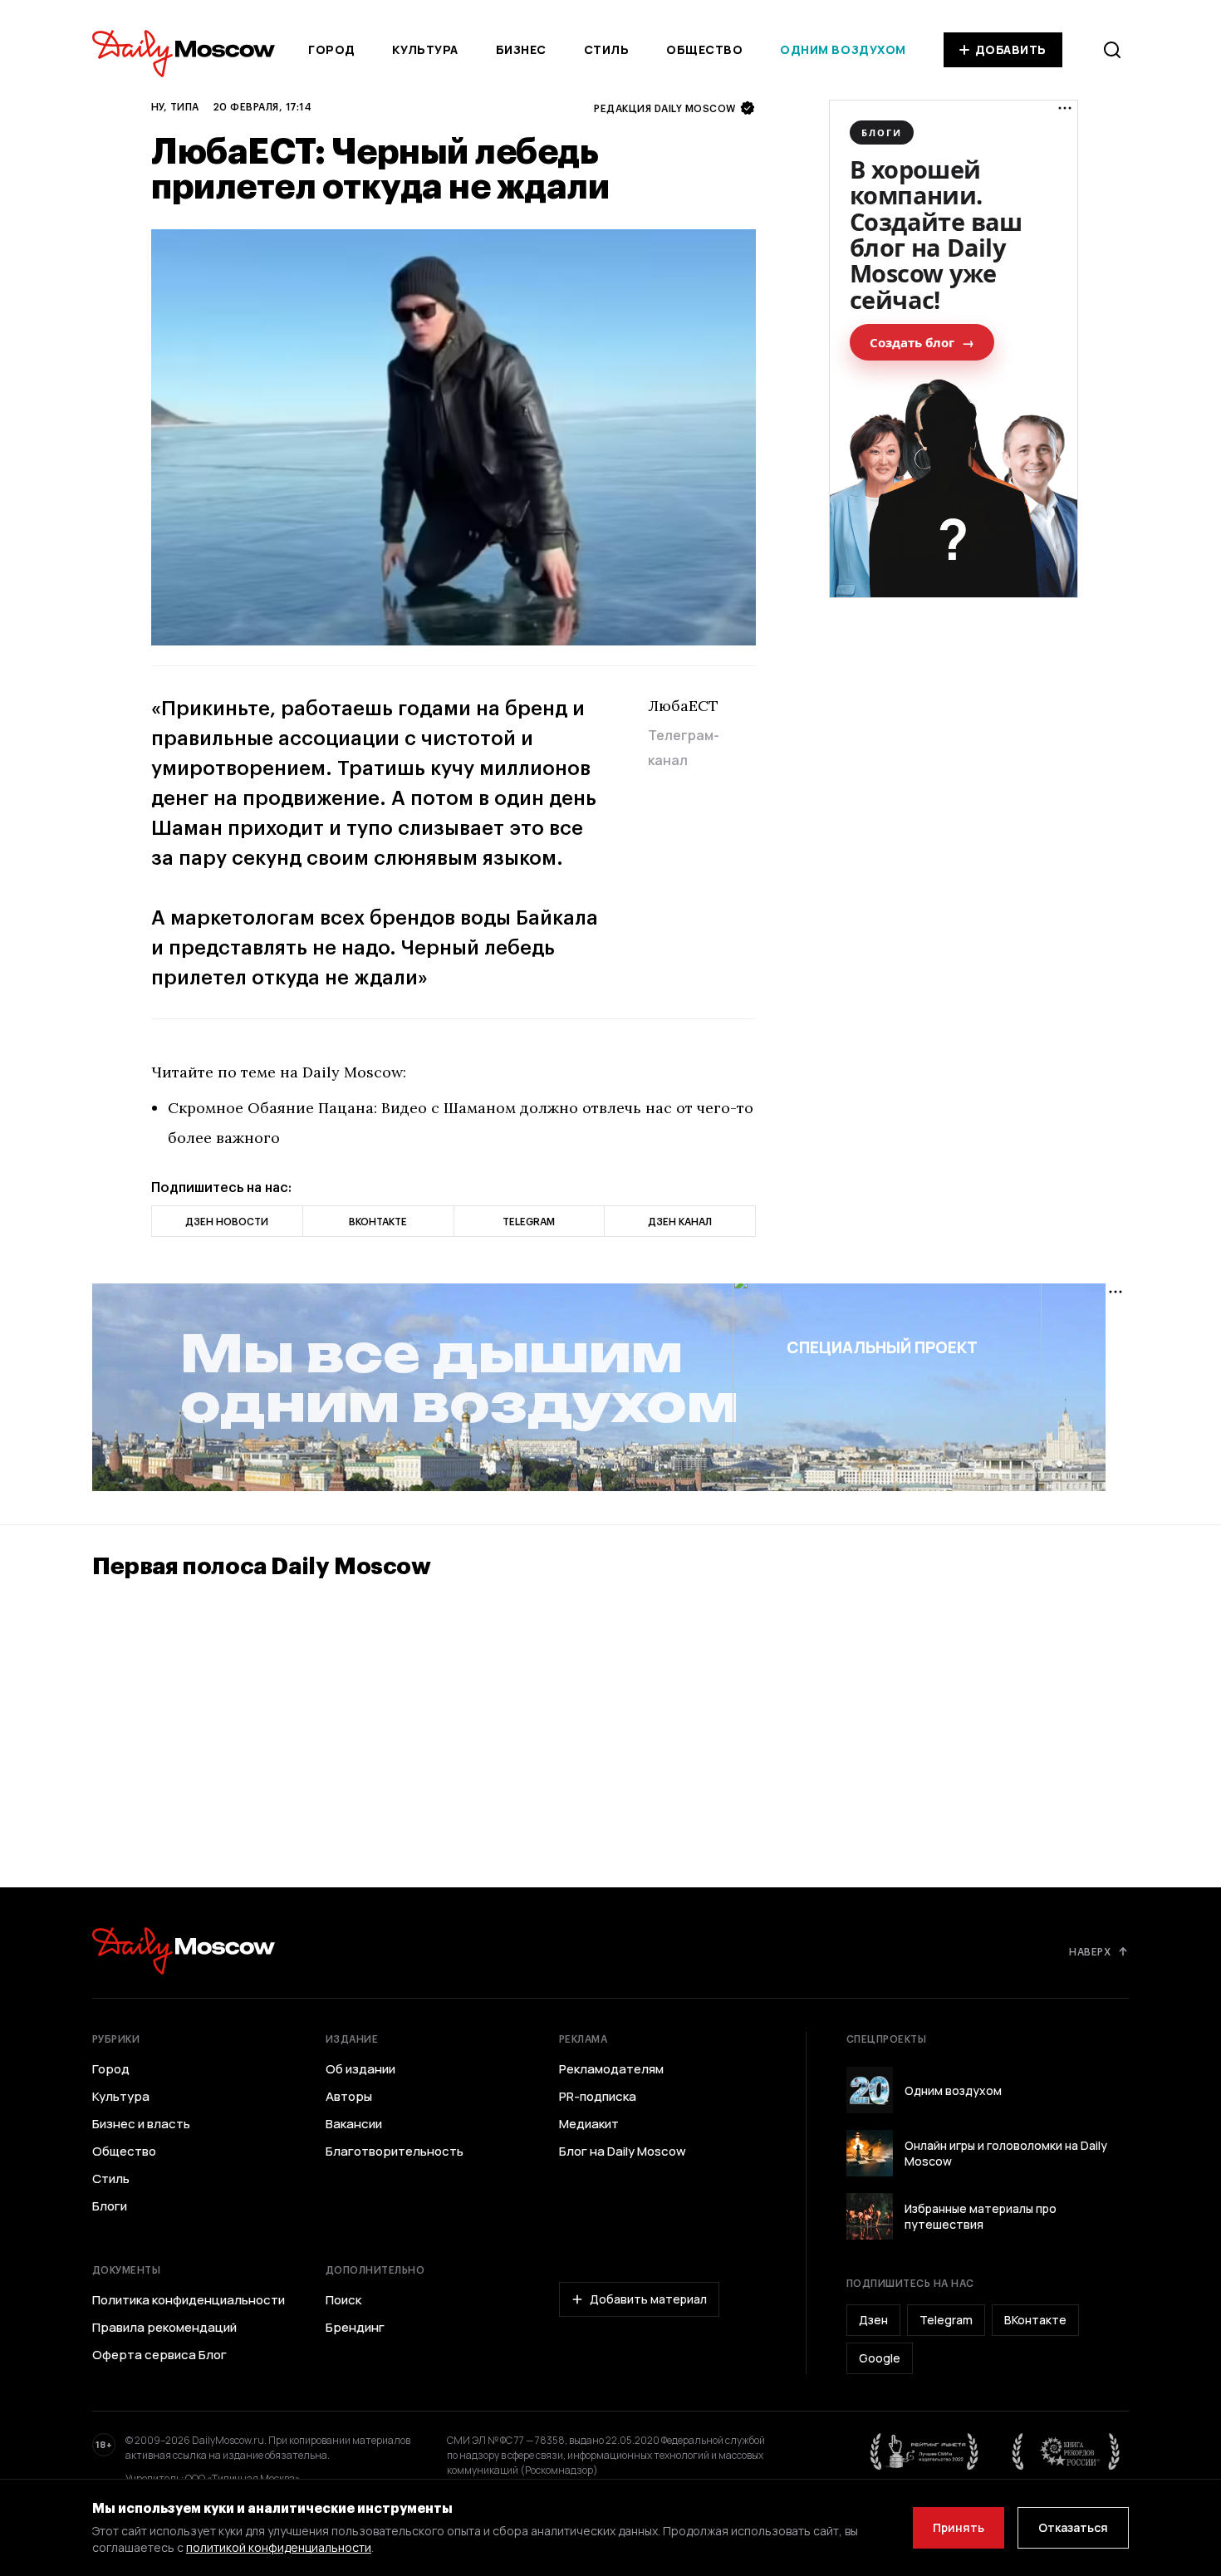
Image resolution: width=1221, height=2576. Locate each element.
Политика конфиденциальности (189, 2300)
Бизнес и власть (141, 2124)
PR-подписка (598, 2097)
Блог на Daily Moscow (623, 2152)
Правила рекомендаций (164, 2328)
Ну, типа (175, 106)
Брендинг (355, 2328)
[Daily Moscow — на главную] (184, 1951)
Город (332, 49)
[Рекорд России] (1067, 2451)
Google (880, 2358)
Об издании (360, 2069)
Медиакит (589, 2124)
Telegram (946, 2320)
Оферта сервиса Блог (159, 2355)
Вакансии (354, 2124)
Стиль (607, 49)
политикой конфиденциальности (279, 2547)
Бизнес (521, 49)
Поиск (343, 2300)
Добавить (1011, 49)
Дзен (873, 2320)
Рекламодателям (611, 2069)
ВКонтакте (1035, 2320)
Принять (959, 2527)
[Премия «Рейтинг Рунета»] (924, 2451)
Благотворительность (395, 2152)
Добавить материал (648, 2299)
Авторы (349, 2097)
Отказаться (1073, 2527)
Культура (425, 49)
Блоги (110, 2206)
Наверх (1090, 1951)
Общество (704, 49)
